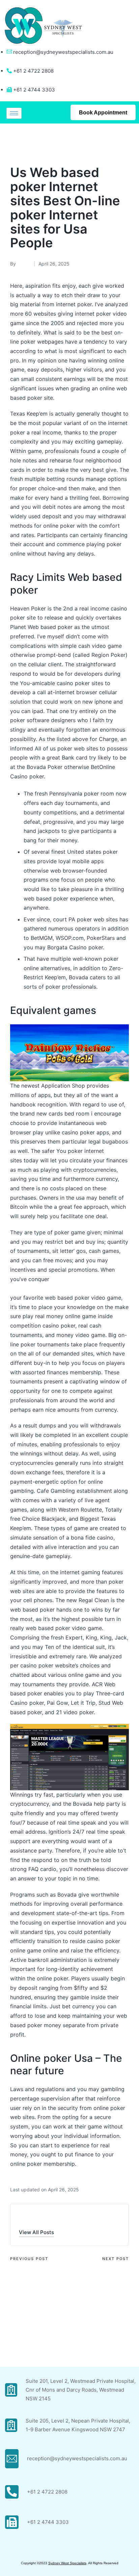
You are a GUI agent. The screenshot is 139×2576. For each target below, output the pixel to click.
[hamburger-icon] (14, 113)
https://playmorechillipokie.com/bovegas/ (63, 1288)
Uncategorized (30, 142)
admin (29, 2218)
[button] (36, 2232)
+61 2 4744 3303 (48, 2522)
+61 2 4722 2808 (47, 2492)
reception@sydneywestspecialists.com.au (63, 52)
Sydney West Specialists (67, 2563)
